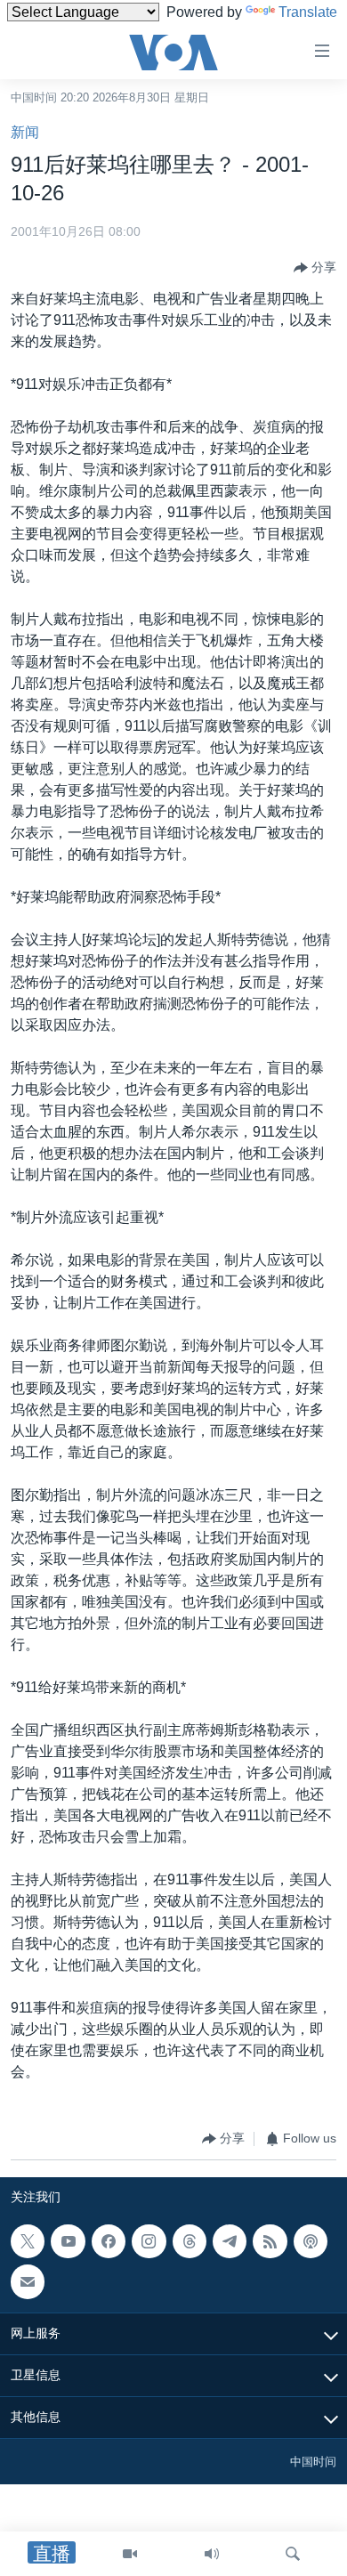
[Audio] (212, 2554)
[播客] (311, 2241)
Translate (308, 12)
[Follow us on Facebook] (109, 2241)
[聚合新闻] (270, 2241)
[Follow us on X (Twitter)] (28, 2241)
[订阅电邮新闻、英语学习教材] (28, 2281)
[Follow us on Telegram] (230, 2241)
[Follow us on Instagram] (149, 2241)
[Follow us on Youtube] (68, 2241)
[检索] (293, 2554)
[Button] (315, 268)
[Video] (130, 2554)
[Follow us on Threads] (190, 2241)
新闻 (25, 132)
